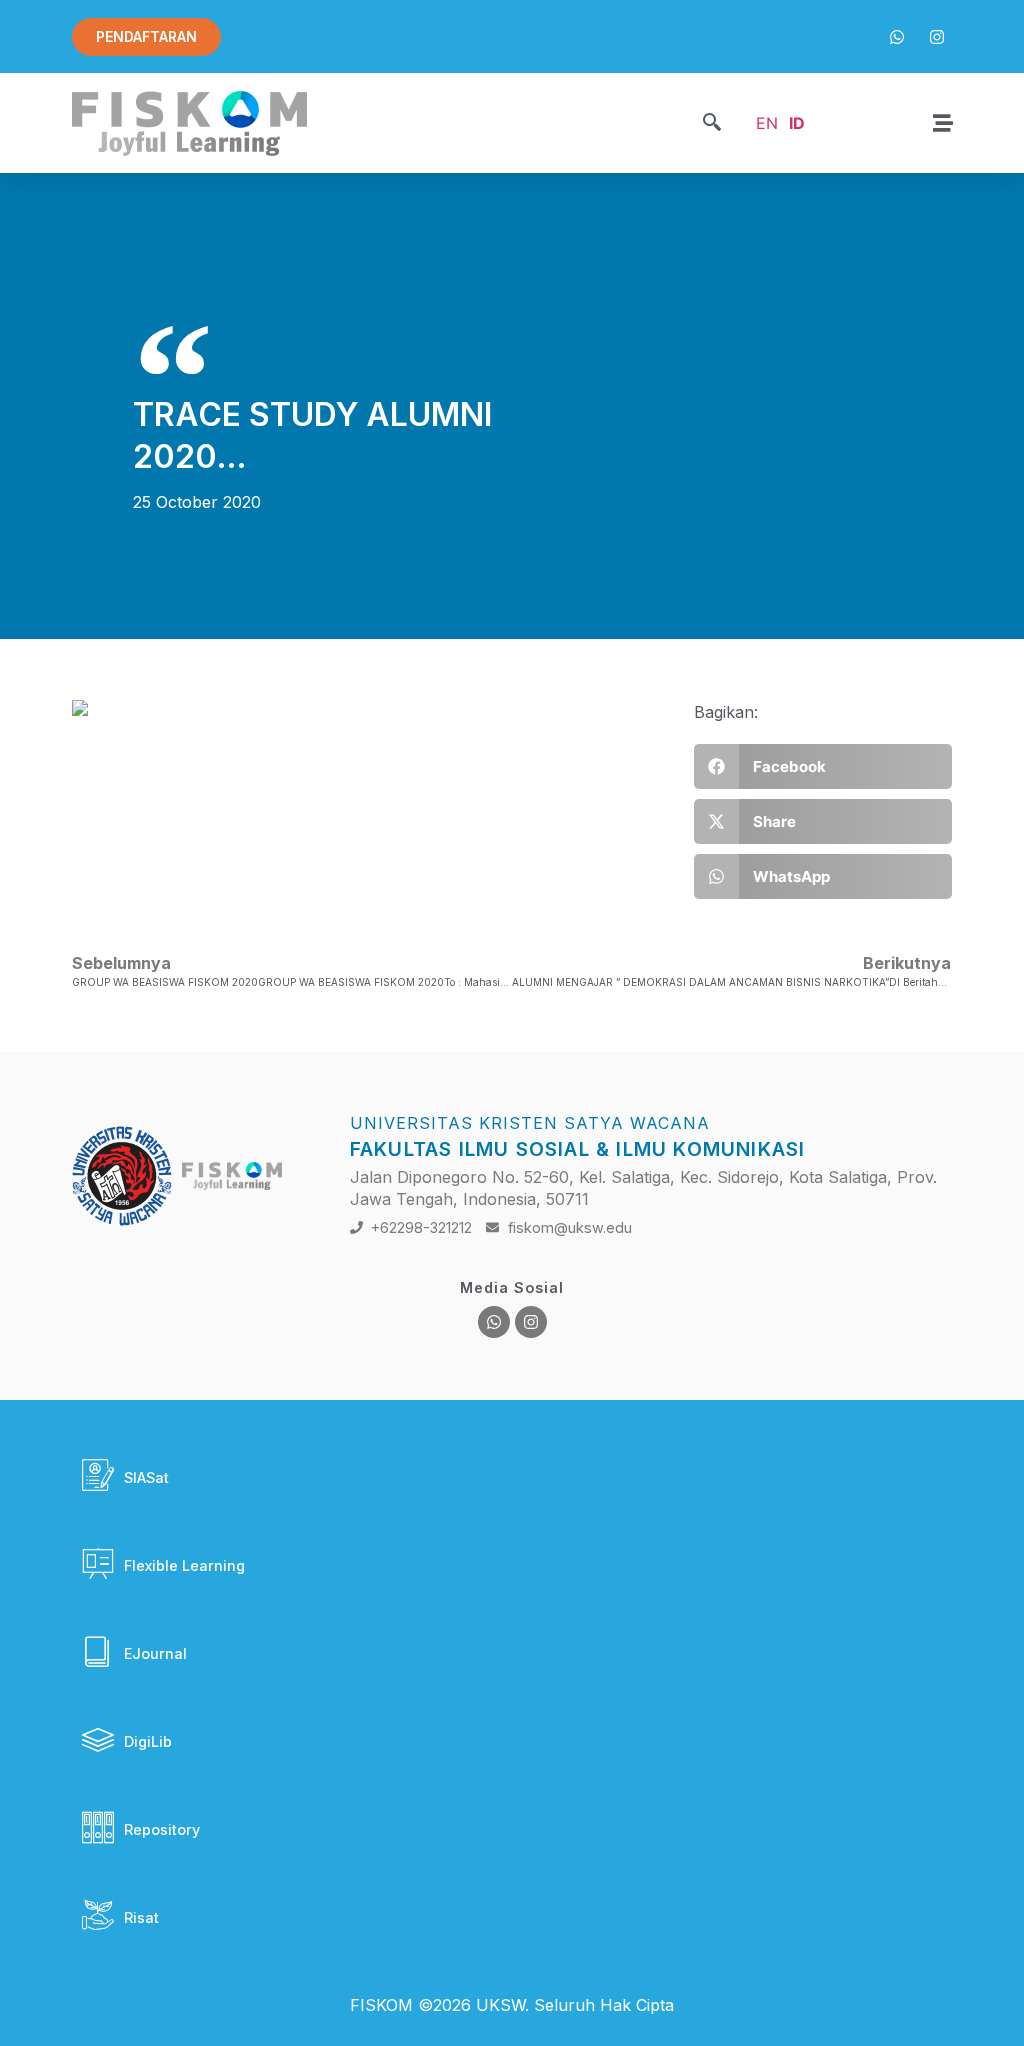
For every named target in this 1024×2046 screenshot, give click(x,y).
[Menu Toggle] (943, 123)
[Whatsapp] (494, 1322)
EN (767, 123)
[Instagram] (531, 1322)
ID (797, 123)
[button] (712, 123)
